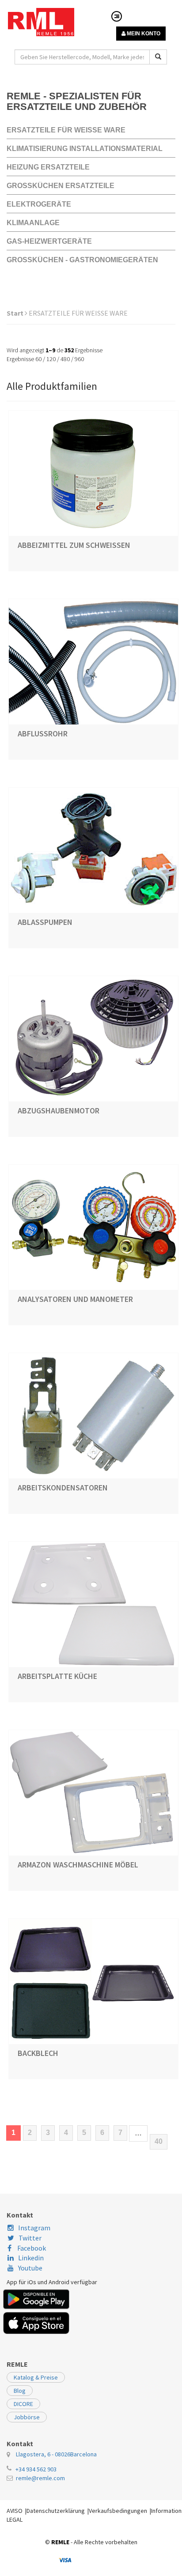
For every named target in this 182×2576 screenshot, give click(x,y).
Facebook (31, 2248)
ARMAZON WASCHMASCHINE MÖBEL (78, 1865)
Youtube (30, 2268)
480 (65, 359)
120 (51, 359)
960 (79, 359)
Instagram (34, 2228)
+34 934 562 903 (36, 2469)
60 (38, 359)
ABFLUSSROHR (43, 734)
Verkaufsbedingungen (118, 2511)
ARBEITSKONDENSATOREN (63, 1488)
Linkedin (31, 2258)
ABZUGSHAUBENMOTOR (59, 1111)
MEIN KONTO (143, 34)
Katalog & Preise (36, 2377)
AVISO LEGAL (15, 2515)
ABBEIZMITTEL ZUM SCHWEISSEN (74, 545)
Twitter (30, 2238)
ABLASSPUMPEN (45, 922)
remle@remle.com (40, 2478)
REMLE (60, 2542)
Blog (20, 2391)
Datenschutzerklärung (56, 2511)
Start (16, 313)
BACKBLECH (38, 2053)
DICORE (23, 2404)
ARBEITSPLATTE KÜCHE (57, 1676)
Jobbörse (27, 2417)
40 (159, 2141)
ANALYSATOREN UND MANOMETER (75, 1299)
